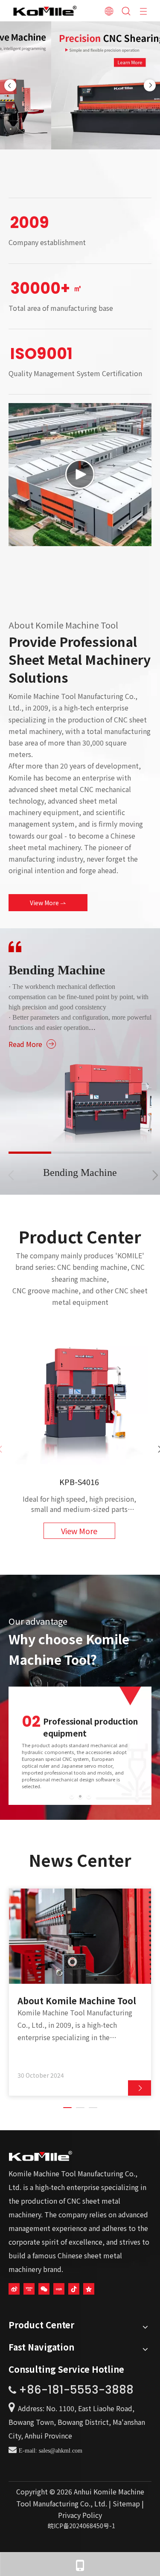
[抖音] (74, 2288)
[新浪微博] (14, 2288)
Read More (25, 1044)
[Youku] (29, 2288)
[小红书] (59, 2288)
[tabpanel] (80, 1992)
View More (45, 903)
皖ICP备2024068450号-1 (81, 2526)
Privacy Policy (80, 2515)
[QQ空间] (89, 2288)
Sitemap (127, 2503)
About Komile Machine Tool (77, 2001)
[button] (155, 1180)
